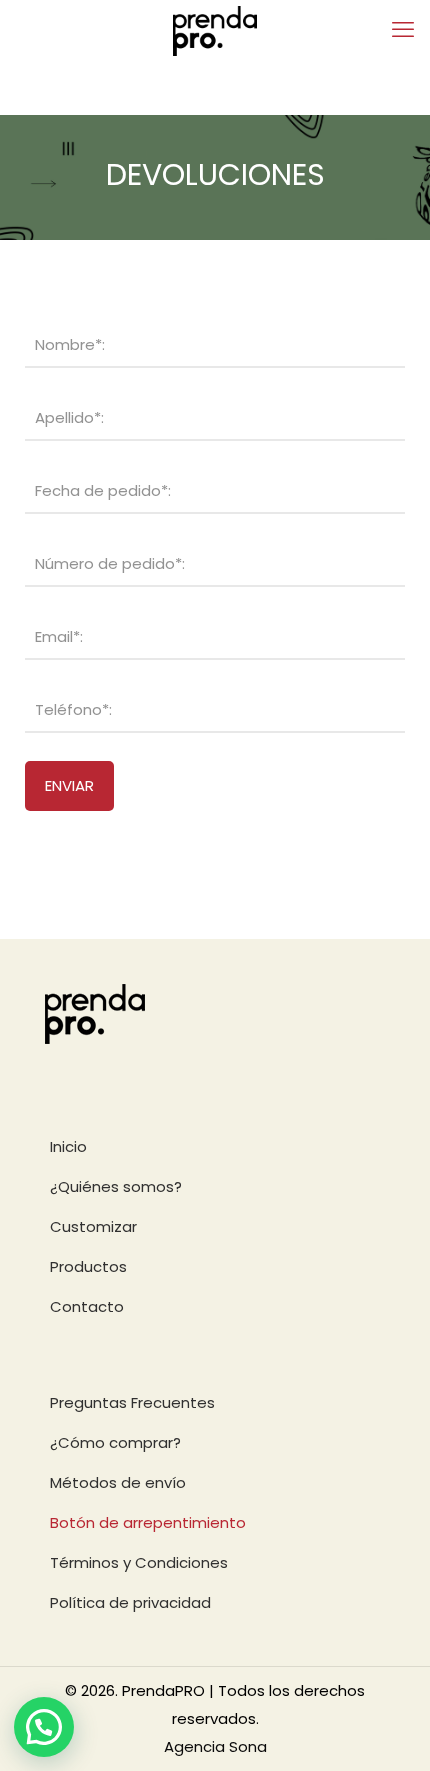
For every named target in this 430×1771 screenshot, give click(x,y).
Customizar (93, 1226)
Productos (88, 1266)
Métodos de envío (118, 1482)
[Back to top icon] (389, 1730)
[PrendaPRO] (215, 30)
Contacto (87, 1306)
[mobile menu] (403, 30)
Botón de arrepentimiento (148, 1522)
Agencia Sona (215, 1746)
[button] (44, 1727)
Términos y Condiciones (139, 1562)
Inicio (68, 1146)
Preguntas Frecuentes (132, 1402)
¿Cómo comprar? (115, 1442)
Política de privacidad (130, 1602)
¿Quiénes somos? (116, 1186)
